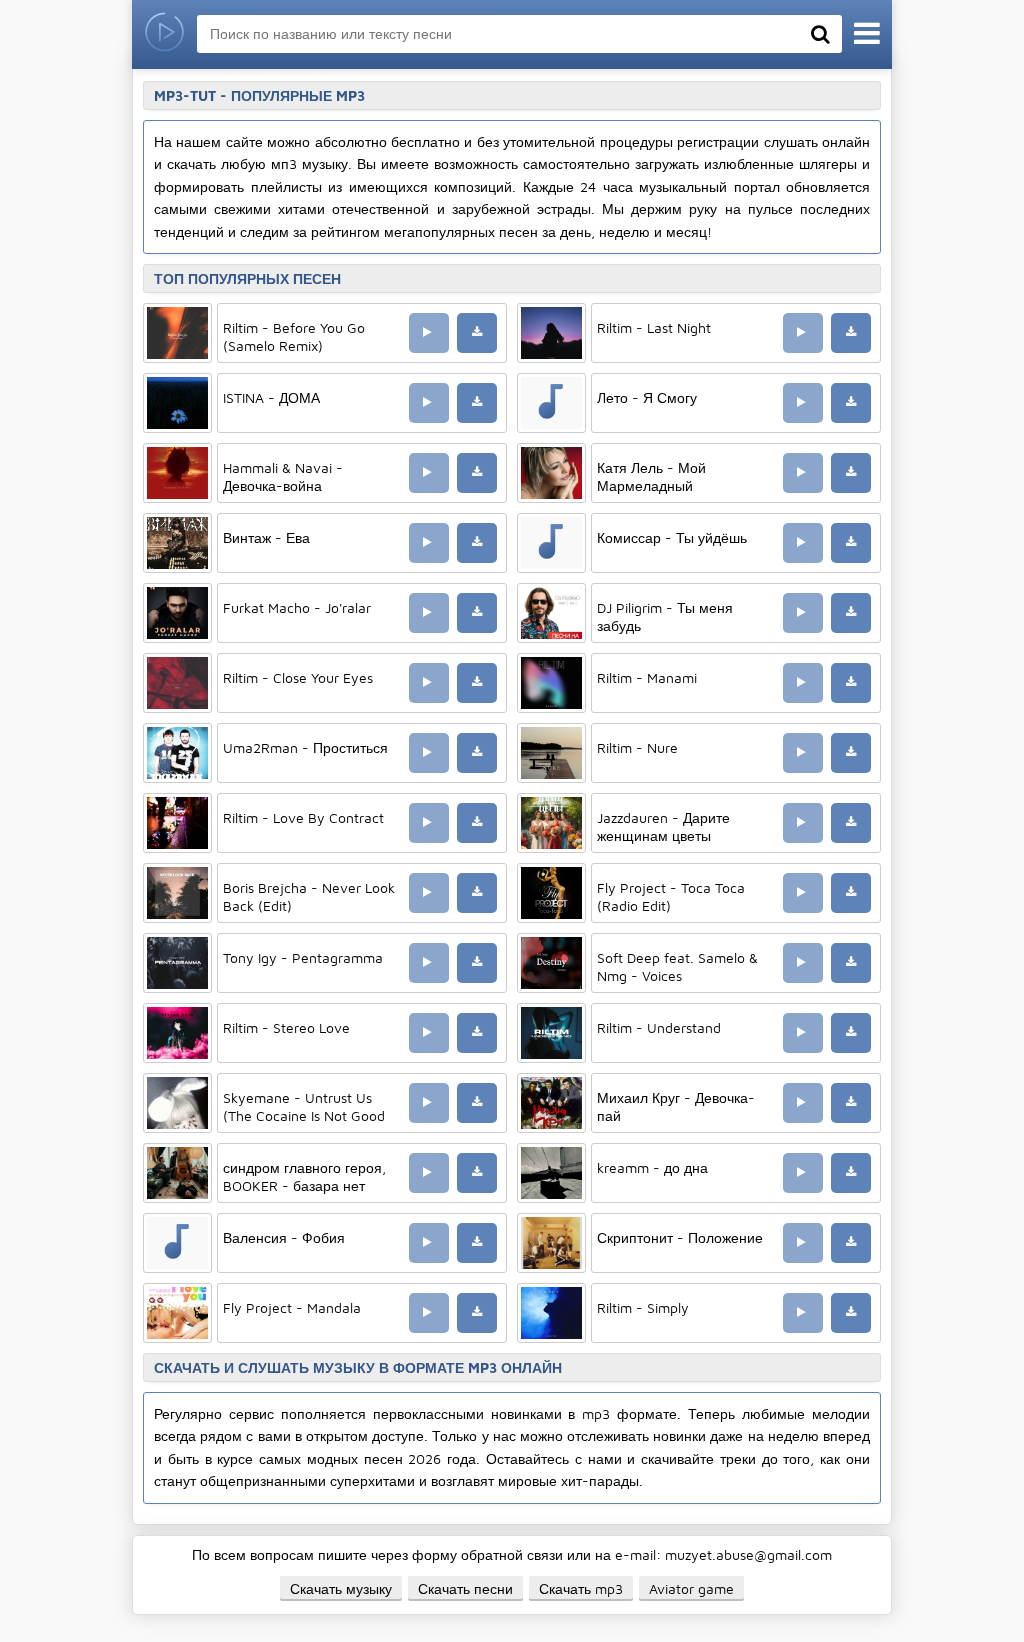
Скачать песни (465, 1588)
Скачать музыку (341, 1588)
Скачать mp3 (581, 1588)
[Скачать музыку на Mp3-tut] (164, 34)
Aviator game (691, 1588)
